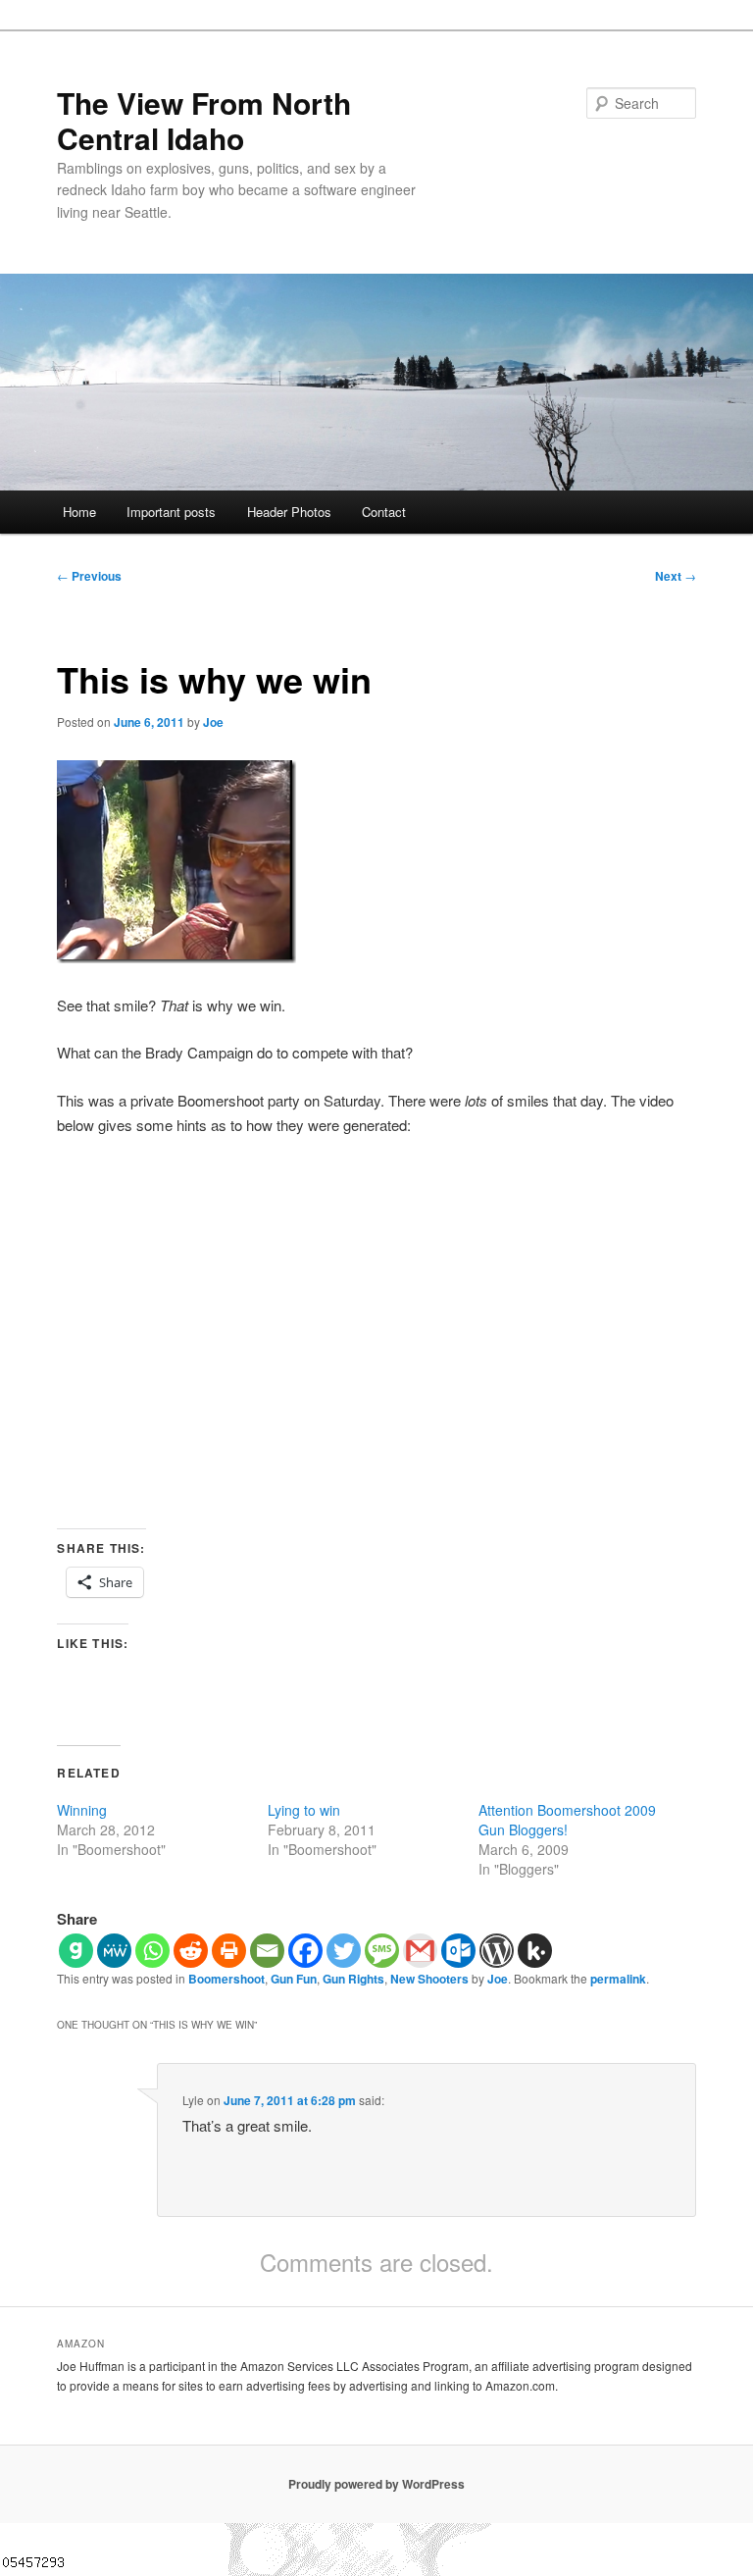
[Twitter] (344, 1951)
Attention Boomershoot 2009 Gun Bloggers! (567, 1820)
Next (676, 576)
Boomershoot (226, 1979)
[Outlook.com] (458, 1951)
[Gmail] (420, 1951)
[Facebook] (305, 1951)
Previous (89, 576)
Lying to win (304, 1810)
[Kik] (535, 1951)
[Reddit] (191, 1951)
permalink (618, 1979)
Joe (213, 722)
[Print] (229, 1951)
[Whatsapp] (152, 1951)
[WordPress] (497, 1951)
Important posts (171, 512)
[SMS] (382, 1951)
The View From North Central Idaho (204, 120)
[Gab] (76, 1951)
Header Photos (289, 512)
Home (79, 512)
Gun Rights (353, 1979)
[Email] (267, 1951)
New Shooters (429, 1979)
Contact (384, 512)
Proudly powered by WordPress (376, 2484)
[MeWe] (114, 1951)
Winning (82, 1810)
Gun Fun (294, 1979)
